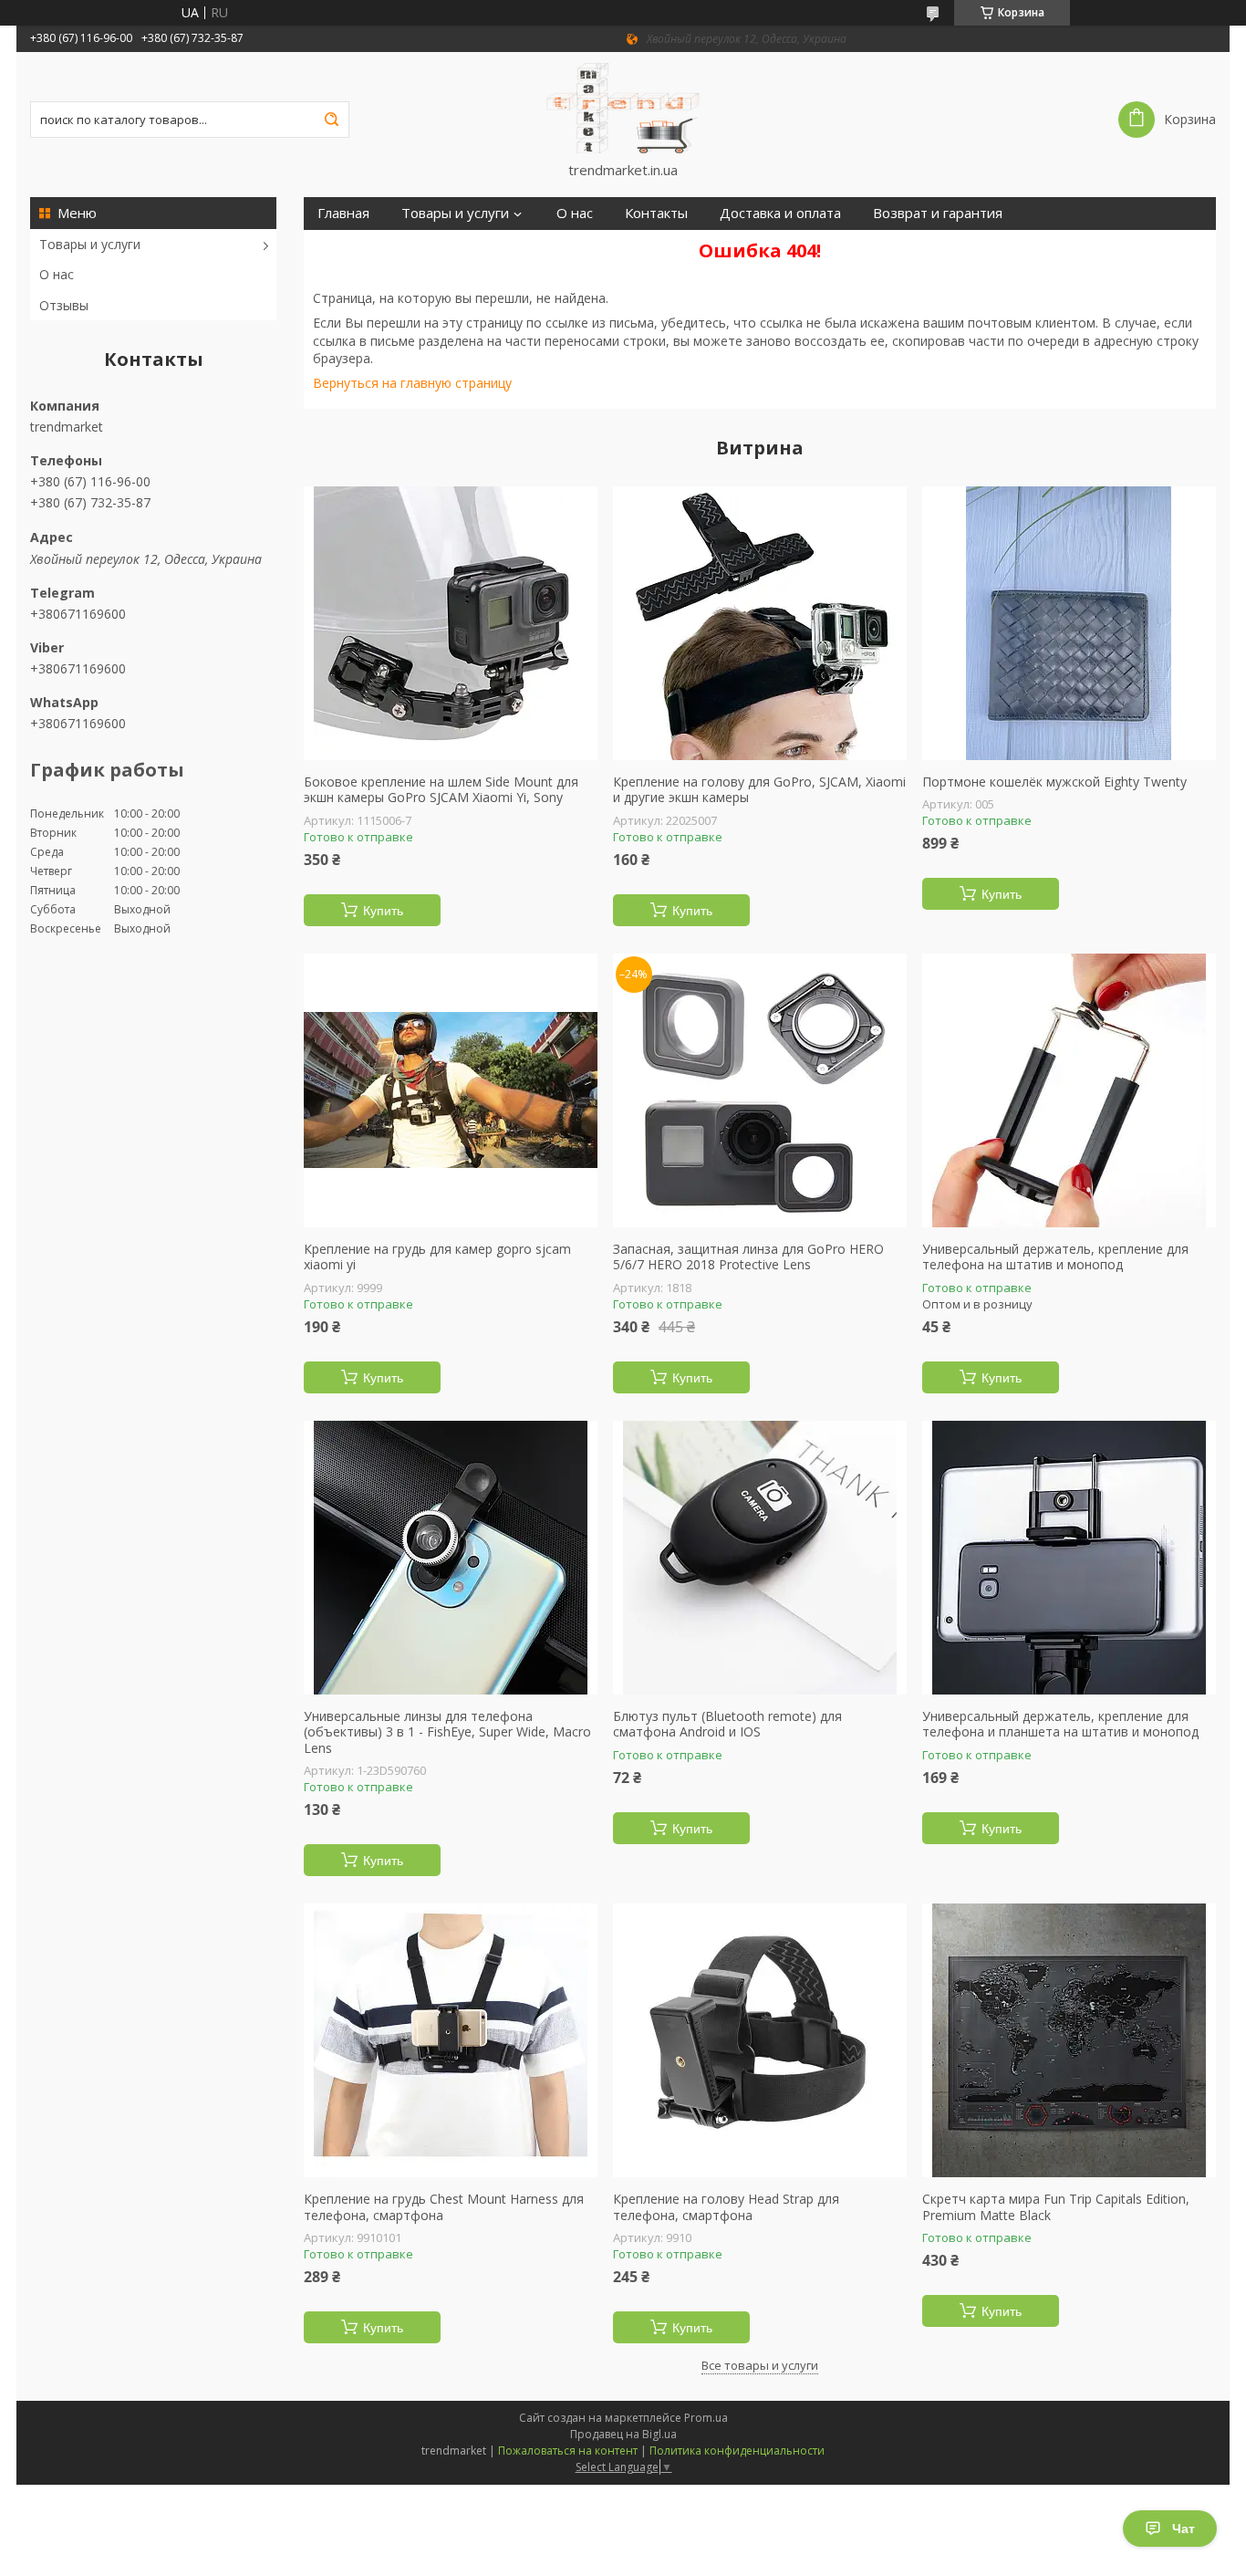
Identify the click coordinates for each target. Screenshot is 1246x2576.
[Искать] (331, 120)
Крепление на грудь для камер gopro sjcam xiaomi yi (437, 1257)
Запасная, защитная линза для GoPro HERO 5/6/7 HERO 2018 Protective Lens (748, 1257)
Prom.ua (706, 2418)
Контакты (656, 213)
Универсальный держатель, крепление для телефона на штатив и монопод (1055, 1257)
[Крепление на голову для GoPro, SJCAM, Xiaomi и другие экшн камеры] (760, 623)
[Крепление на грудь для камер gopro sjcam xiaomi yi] (451, 1090)
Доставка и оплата (780, 213)
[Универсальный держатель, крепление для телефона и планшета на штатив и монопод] (1069, 1558)
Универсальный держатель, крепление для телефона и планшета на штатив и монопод (1060, 1724)
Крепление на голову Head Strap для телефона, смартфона (726, 2207)
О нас (57, 274)
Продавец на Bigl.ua (623, 2434)
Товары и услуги (90, 244)
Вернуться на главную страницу (412, 383)
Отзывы (64, 305)
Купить (383, 911)
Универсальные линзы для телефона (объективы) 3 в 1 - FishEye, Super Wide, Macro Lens (447, 1732)
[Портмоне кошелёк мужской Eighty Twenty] (1069, 623)
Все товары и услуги (760, 2365)
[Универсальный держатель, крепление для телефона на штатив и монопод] (1069, 1090)
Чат (1184, 2529)
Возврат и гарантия (938, 213)
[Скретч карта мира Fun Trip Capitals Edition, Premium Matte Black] (1069, 2040)
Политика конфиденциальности (737, 2451)
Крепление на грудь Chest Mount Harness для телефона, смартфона (444, 2207)
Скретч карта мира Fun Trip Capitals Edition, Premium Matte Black (1056, 2207)
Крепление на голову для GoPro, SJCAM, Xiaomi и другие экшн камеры (759, 790)
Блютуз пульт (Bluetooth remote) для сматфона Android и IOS (727, 1724)
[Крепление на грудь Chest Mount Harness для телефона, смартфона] (451, 2040)
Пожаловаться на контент (568, 2451)
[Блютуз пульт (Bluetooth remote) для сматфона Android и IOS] (760, 1558)
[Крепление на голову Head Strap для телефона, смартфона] (760, 2040)
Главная (343, 213)
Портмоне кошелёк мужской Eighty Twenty (1054, 782)
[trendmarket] (623, 107)
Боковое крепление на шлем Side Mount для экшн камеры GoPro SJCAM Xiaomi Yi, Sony (441, 790)
